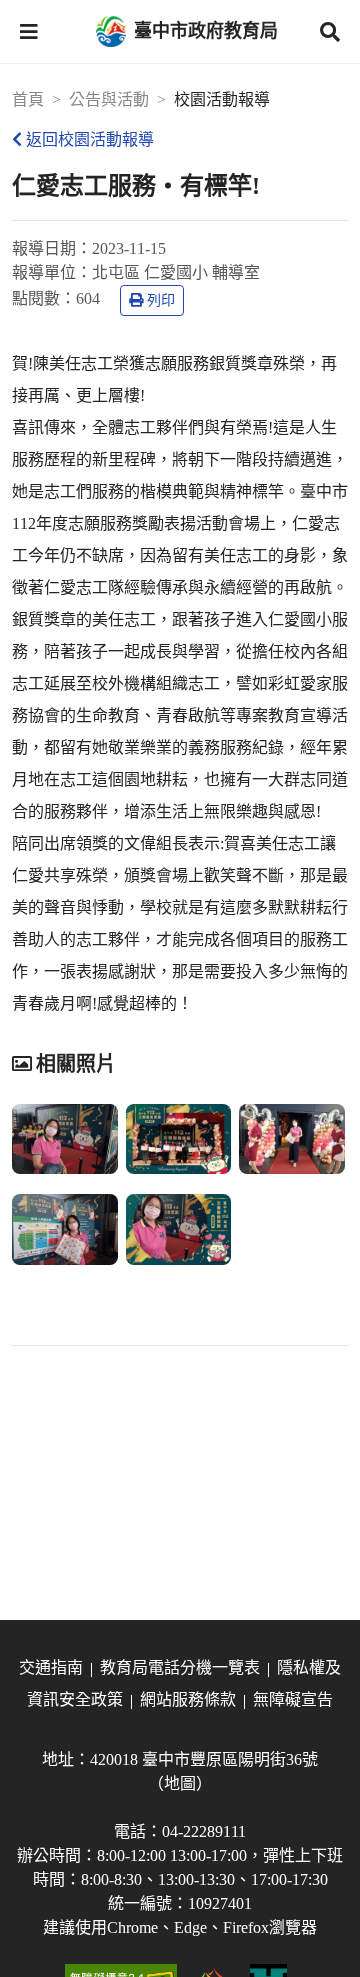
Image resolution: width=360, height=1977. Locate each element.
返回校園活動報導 (90, 139)
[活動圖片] (65, 1139)
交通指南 (51, 1667)
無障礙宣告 (293, 1699)
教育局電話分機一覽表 (180, 1667)
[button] (29, 32)
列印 (161, 300)
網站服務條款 (188, 1699)
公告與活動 (109, 99)
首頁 (28, 99)
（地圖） (180, 1783)
